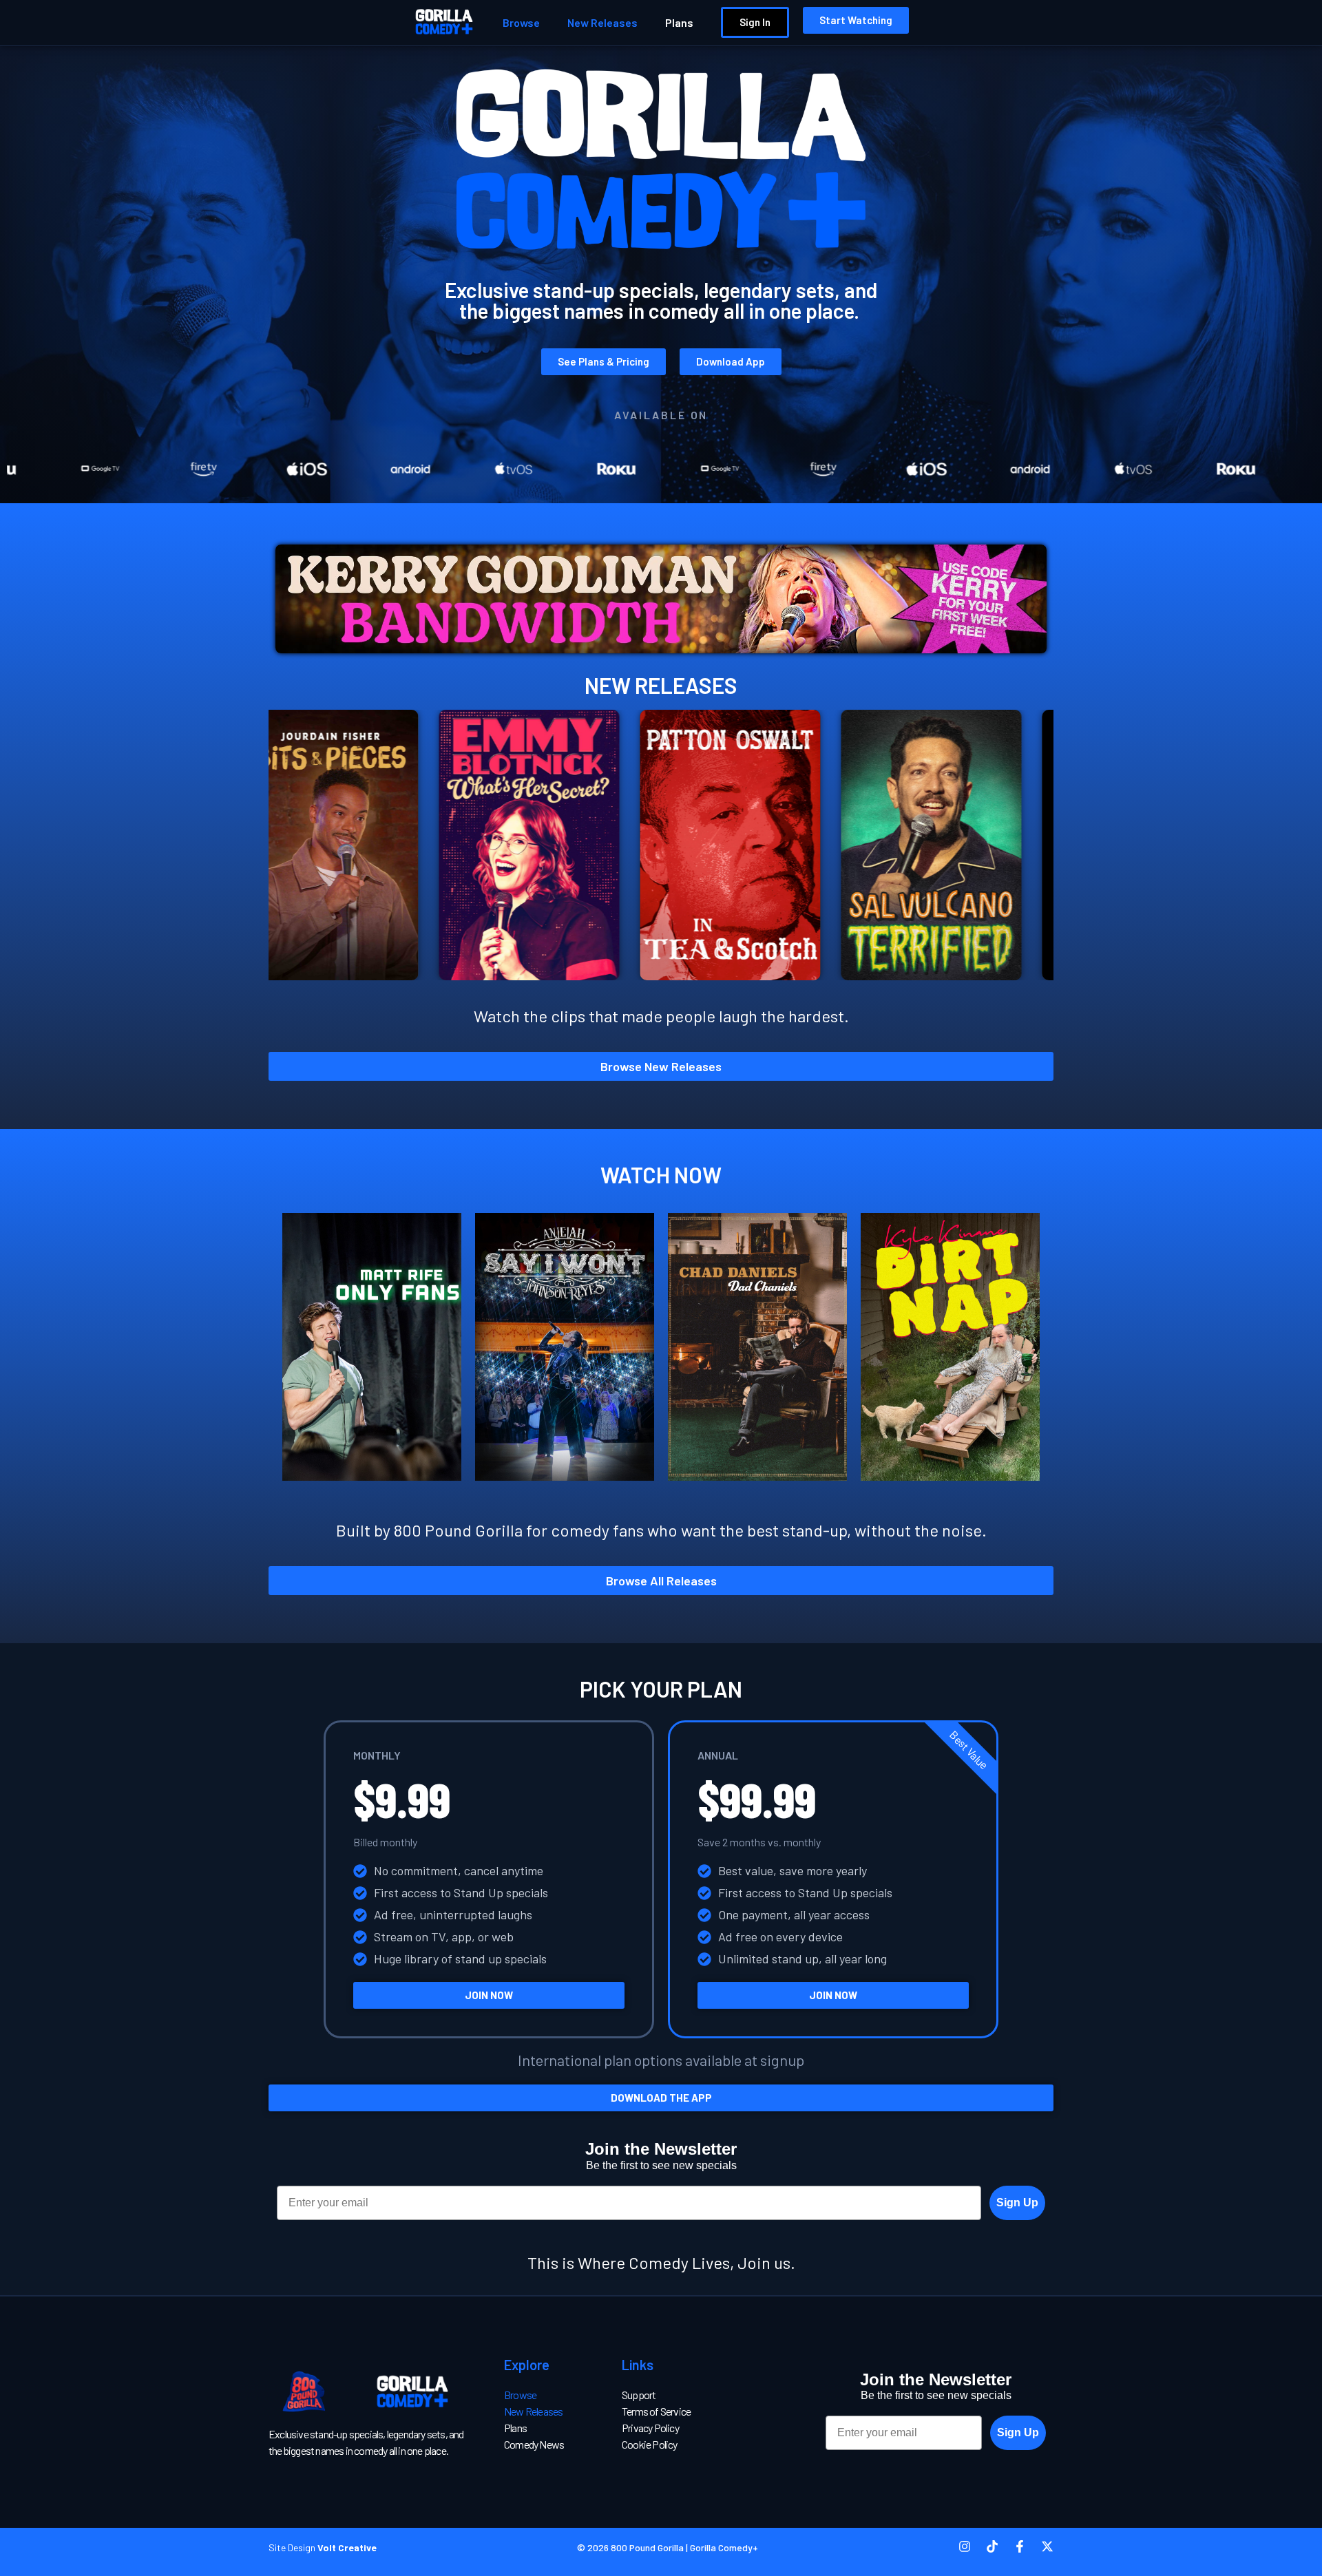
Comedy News (534, 2444)
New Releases (602, 22)
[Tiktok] (992, 2546)
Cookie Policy (650, 2444)
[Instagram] (965, 2546)
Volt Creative (347, 2547)
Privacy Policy (650, 2428)
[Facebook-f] (1020, 2546)
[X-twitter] (1047, 2546)
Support (639, 2395)
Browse (521, 22)
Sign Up (1017, 2203)
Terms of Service (656, 2411)
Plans (679, 22)
